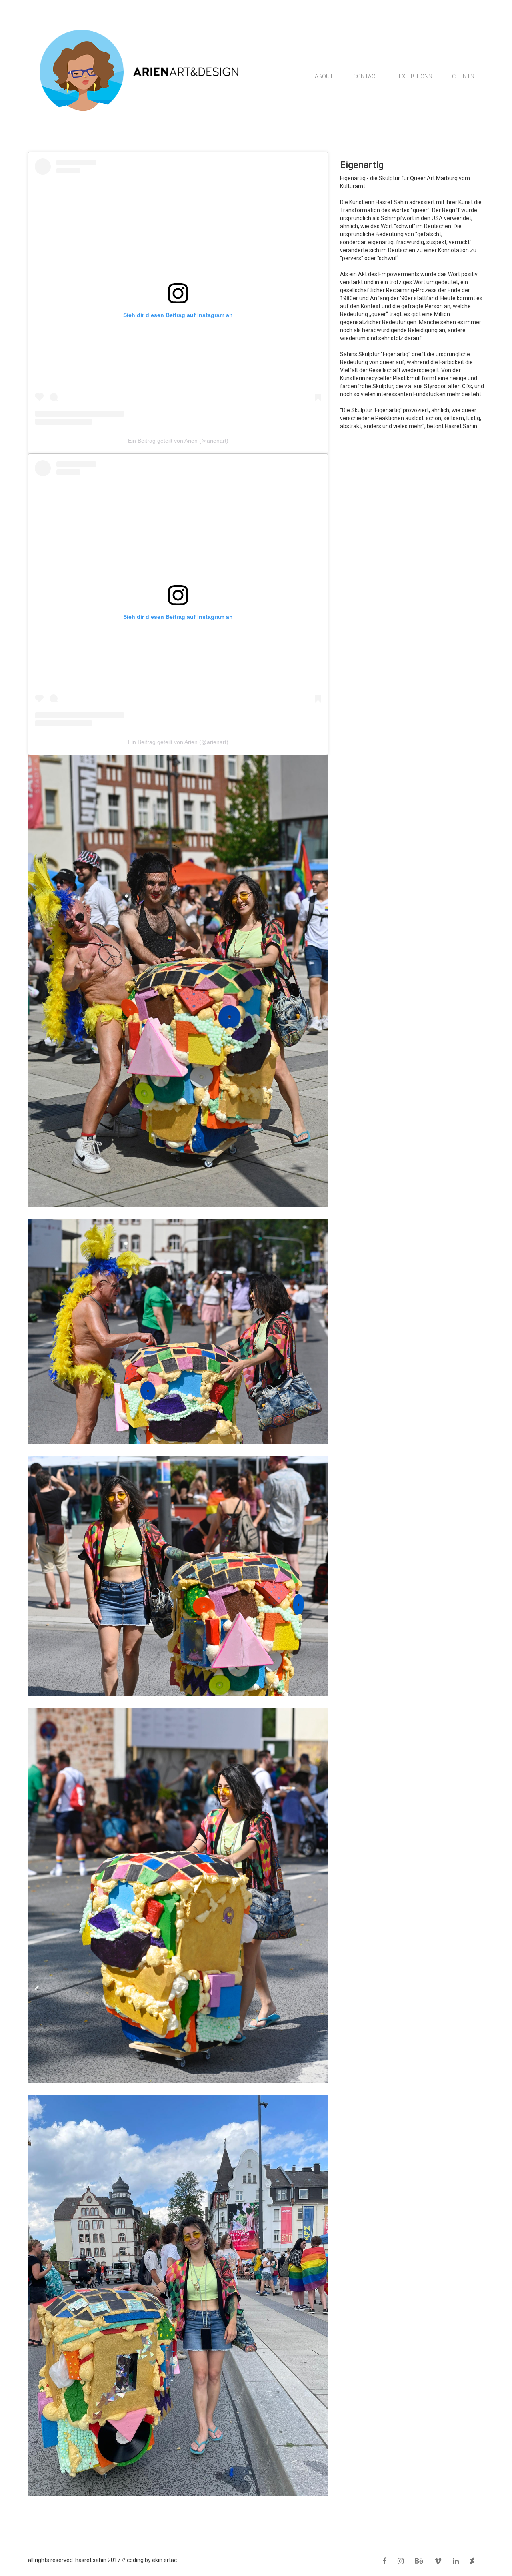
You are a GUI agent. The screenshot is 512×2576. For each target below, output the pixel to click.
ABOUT (324, 76)
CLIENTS (463, 76)
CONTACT (366, 76)
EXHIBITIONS (415, 76)
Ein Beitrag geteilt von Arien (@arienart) (178, 441)
